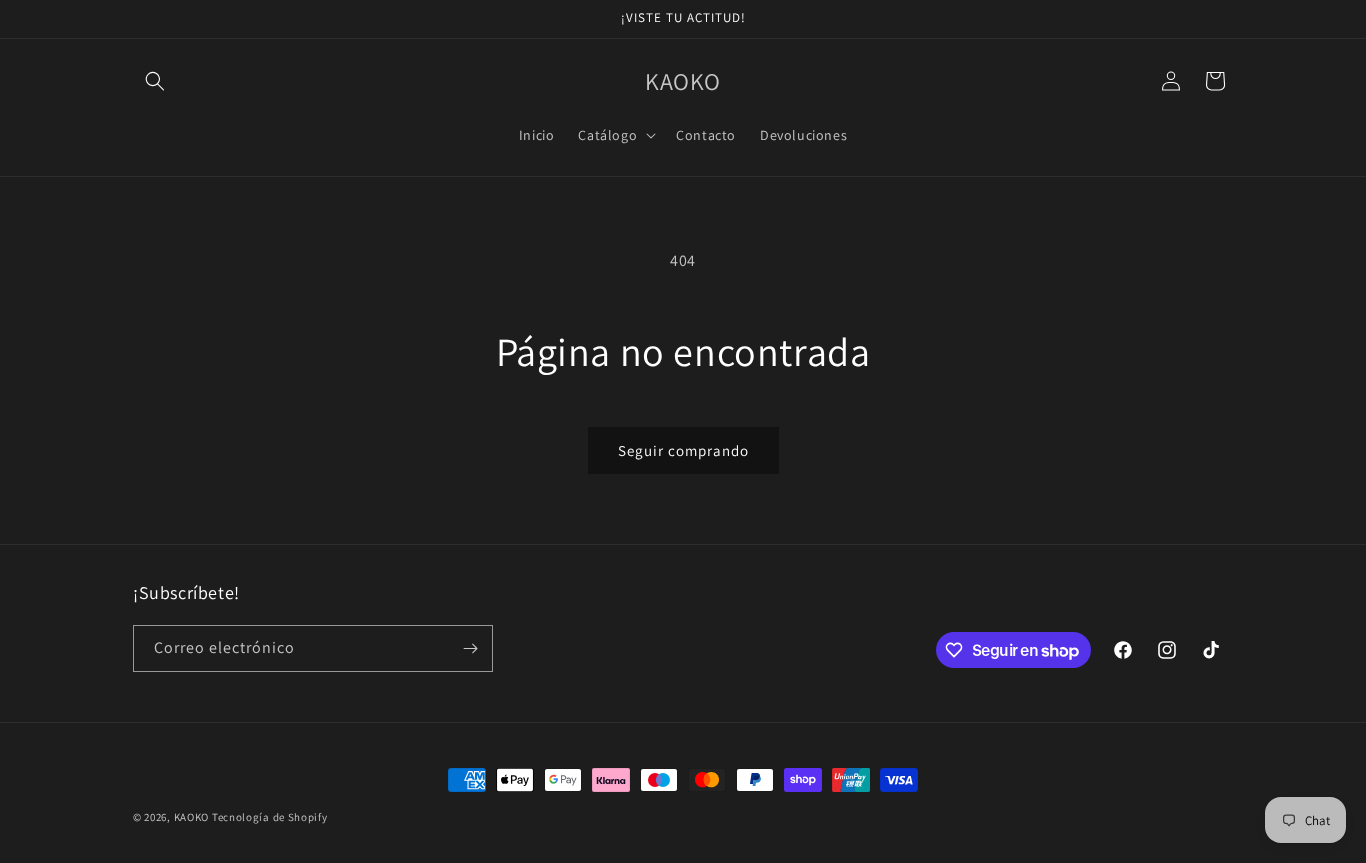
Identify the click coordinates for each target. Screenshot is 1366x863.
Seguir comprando (683, 450)
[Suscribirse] (470, 648)
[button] (155, 81)
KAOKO (192, 817)
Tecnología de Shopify (270, 817)
